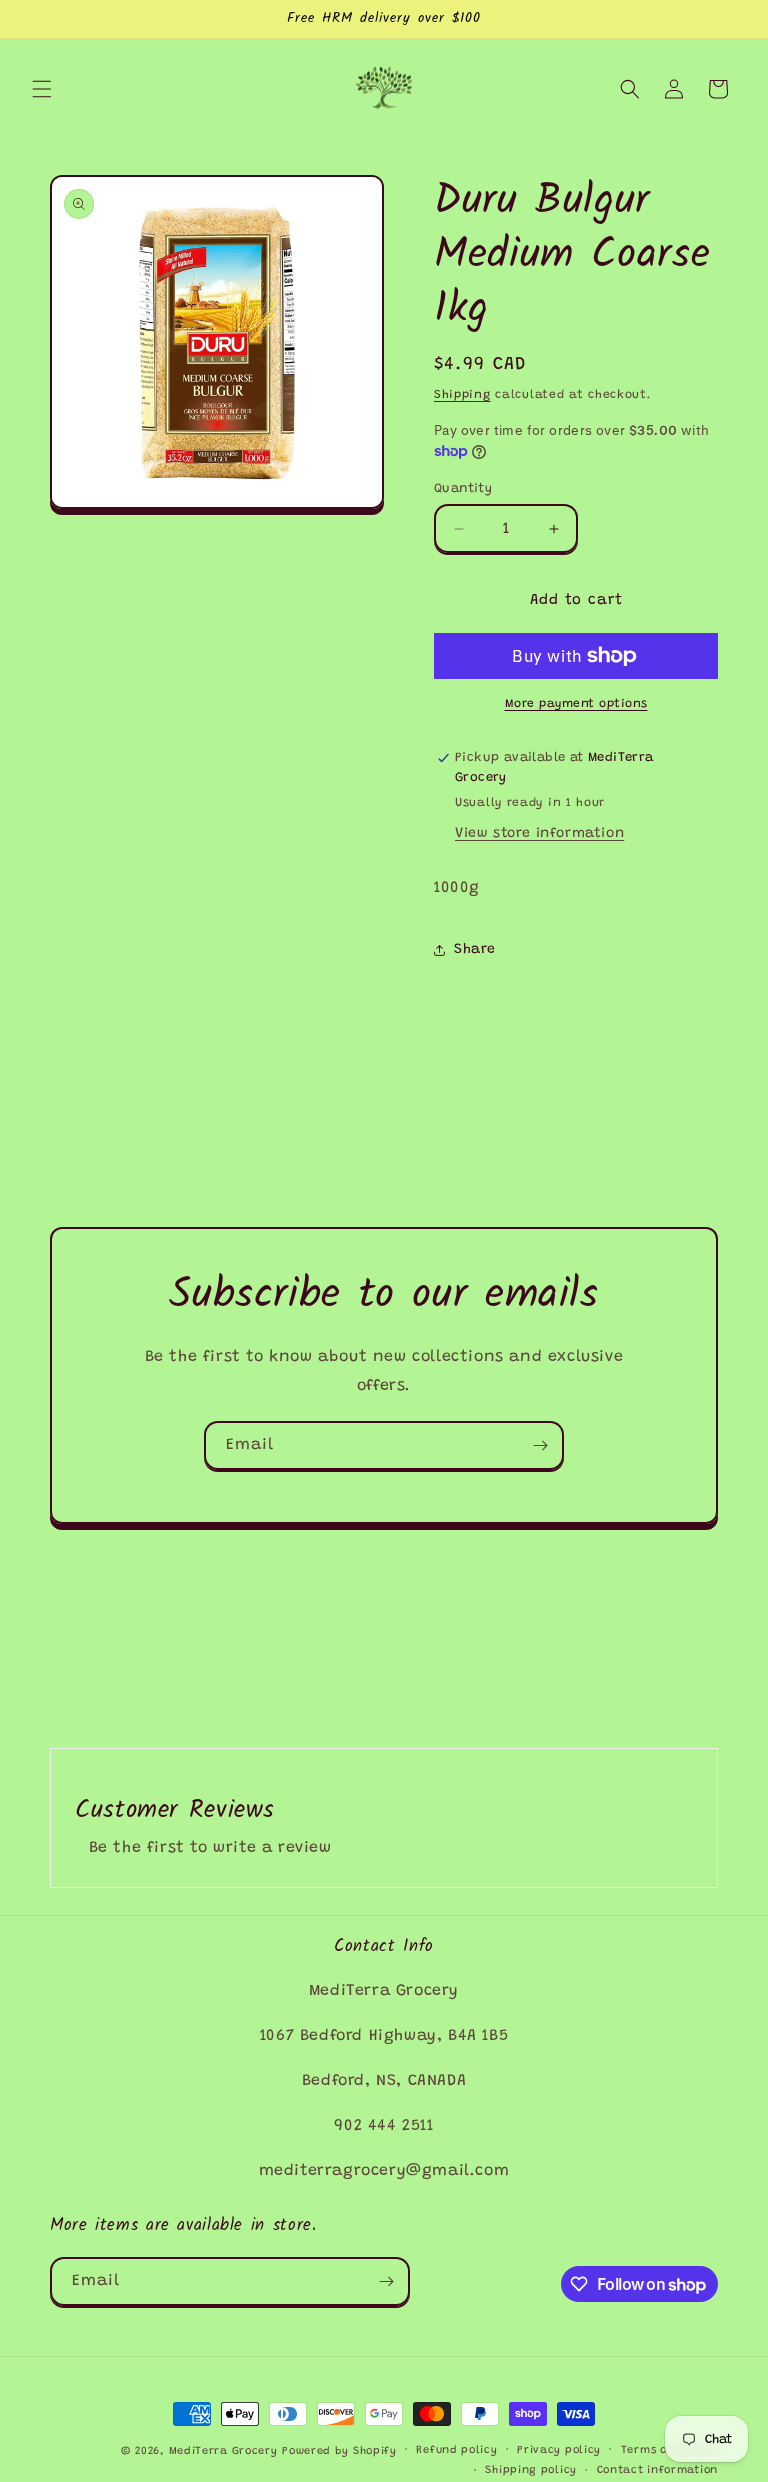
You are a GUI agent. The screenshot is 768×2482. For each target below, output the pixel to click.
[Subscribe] (540, 1445)
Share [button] (475, 950)
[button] (42, 89)
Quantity (463, 488)
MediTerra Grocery (223, 2451)
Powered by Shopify (339, 2451)
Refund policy (456, 2450)
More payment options (576, 704)
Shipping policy (531, 2470)
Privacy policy (559, 2450)
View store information (539, 834)
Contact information (657, 2470)
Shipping (462, 395)
